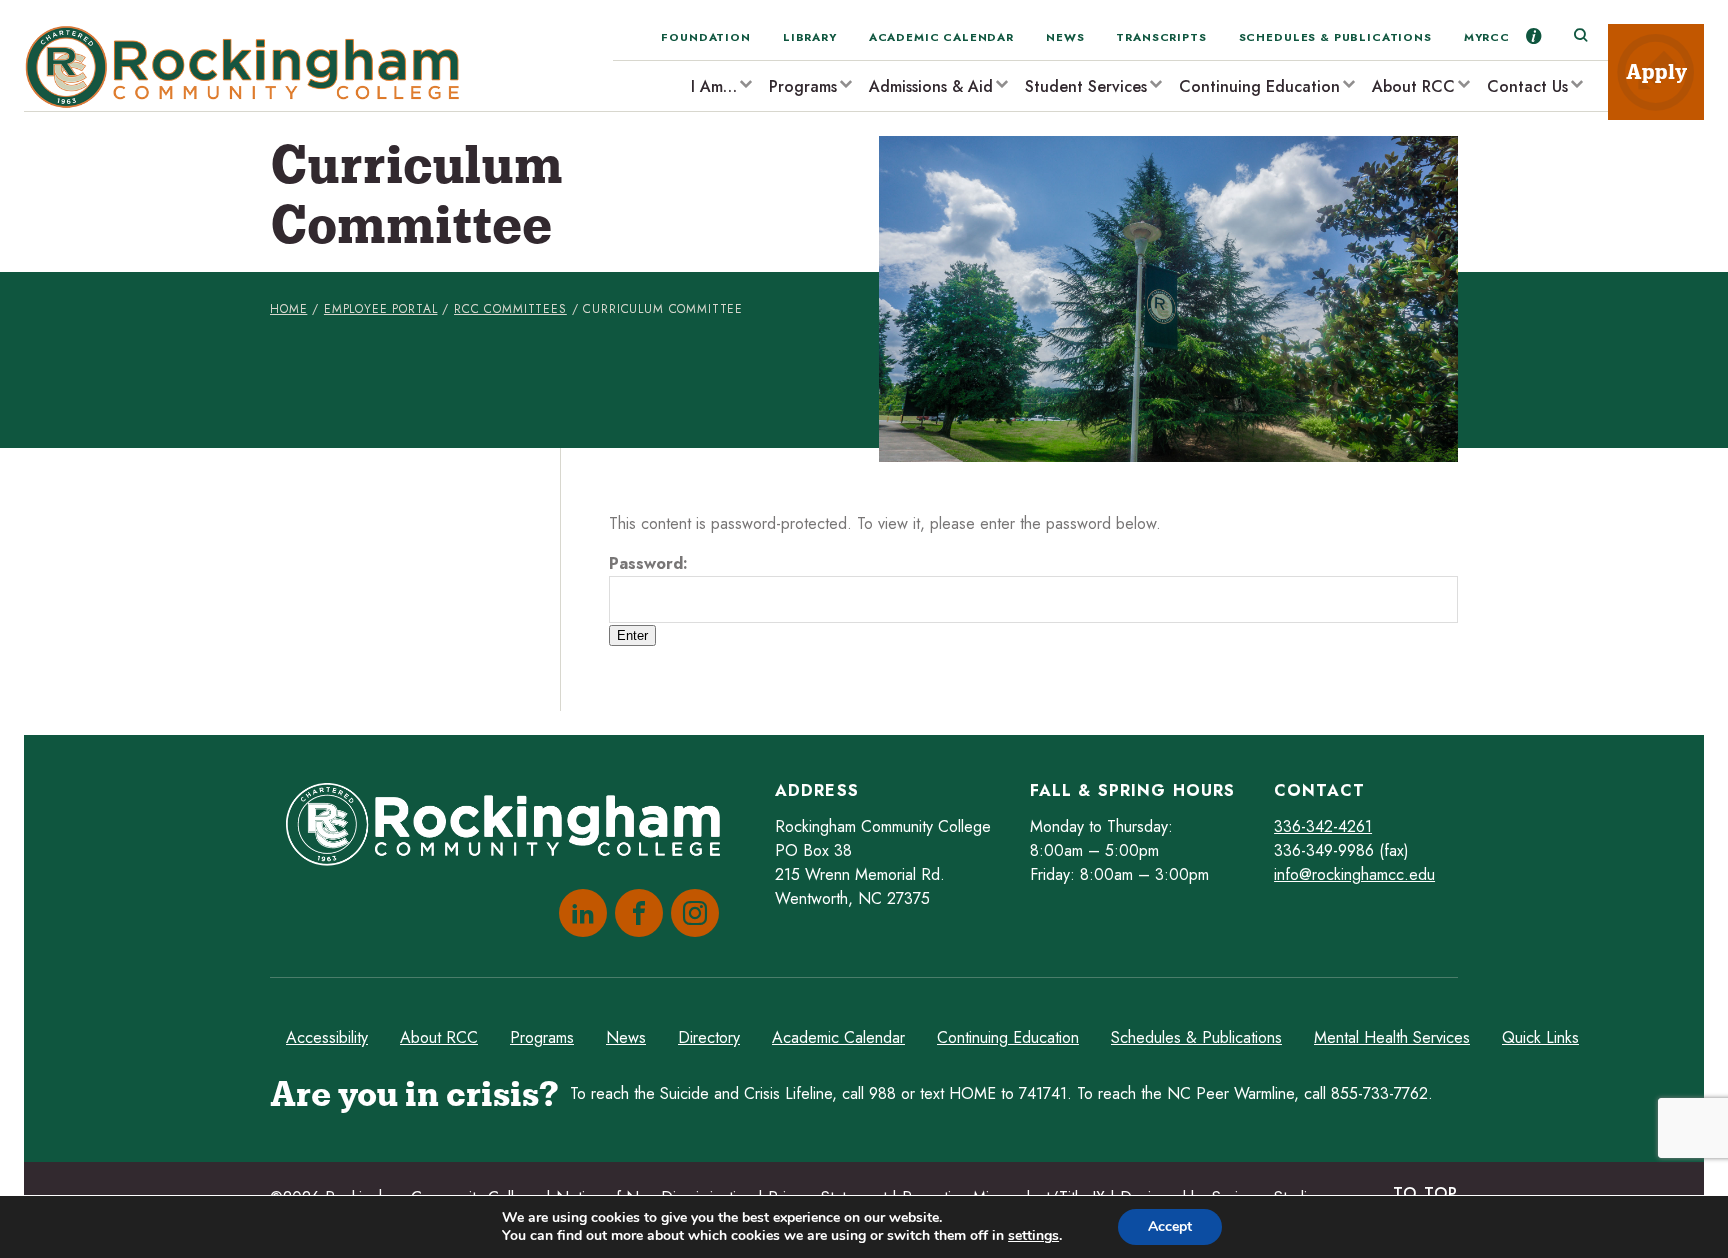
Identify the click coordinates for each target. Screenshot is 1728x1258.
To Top (1425, 1193)
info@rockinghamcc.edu (1354, 874)
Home (288, 309)
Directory (709, 1037)
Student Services (1086, 86)
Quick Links (1540, 1037)
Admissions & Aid (931, 86)
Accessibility (327, 1037)
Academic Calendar (941, 37)
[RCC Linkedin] (579, 913)
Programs (803, 86)
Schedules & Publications (1335, 37)
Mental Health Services (1392, 1037)
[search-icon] (1580, 36)
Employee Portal (381, 309)
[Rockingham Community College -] (249, 67)
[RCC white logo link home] (511, 828)
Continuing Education (1259, 86)
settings (1033, 1236)
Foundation (705, 37)
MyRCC (1487, 37)
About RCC (1413, 86)
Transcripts (1161, 37)
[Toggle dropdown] (745, 83)
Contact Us (1527, 86)
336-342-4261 (1323, 826)
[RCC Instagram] (691, 913)
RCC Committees (510, 309)
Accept (1170, 1226)
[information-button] (1534, 36)
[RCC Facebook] (635, 913)
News (1065, 37)
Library (810, 37)
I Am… (714, 86)
